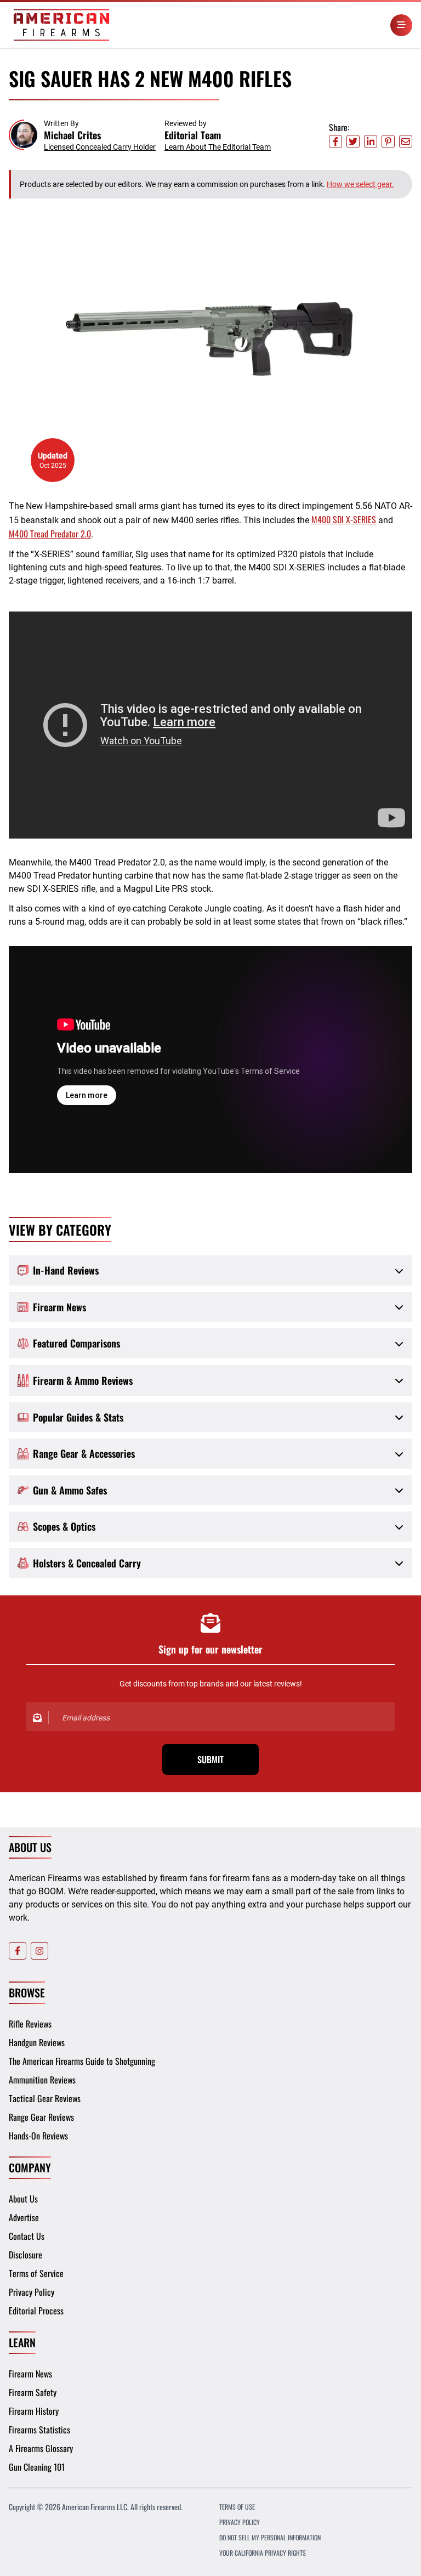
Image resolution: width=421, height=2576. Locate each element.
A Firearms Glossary (41, 2448)
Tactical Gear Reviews (45, 2098)
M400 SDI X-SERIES (344, 519)
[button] (82, 135)
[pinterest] (388, 141)
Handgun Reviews (37, 2042)
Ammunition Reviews (42, 2080)
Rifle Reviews (30, 2024)
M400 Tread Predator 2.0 (50, 534)
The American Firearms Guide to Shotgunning (82, 2061)
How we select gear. (360, 184)
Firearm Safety (33, 2392)
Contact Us (27, 2236)
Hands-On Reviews (38, 2136)
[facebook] (335, 141)
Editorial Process (36, 2311)
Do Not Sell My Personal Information (270, 2537)
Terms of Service (36, 2273)
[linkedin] (371, 141)
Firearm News (30, 2374)
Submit (210, 1759)
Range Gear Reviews (41, 2117)
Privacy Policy (32, 2292)
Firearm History (34, 2411)
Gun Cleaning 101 (37, 2467)
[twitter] (353, 141)
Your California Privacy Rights (263, 2553)
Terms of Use (237, 2507)
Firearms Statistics (39, 2430)
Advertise (24, 2217)
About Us (23, 2199)
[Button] (401, 25)
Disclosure (25, 2255)
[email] (406, 141)
